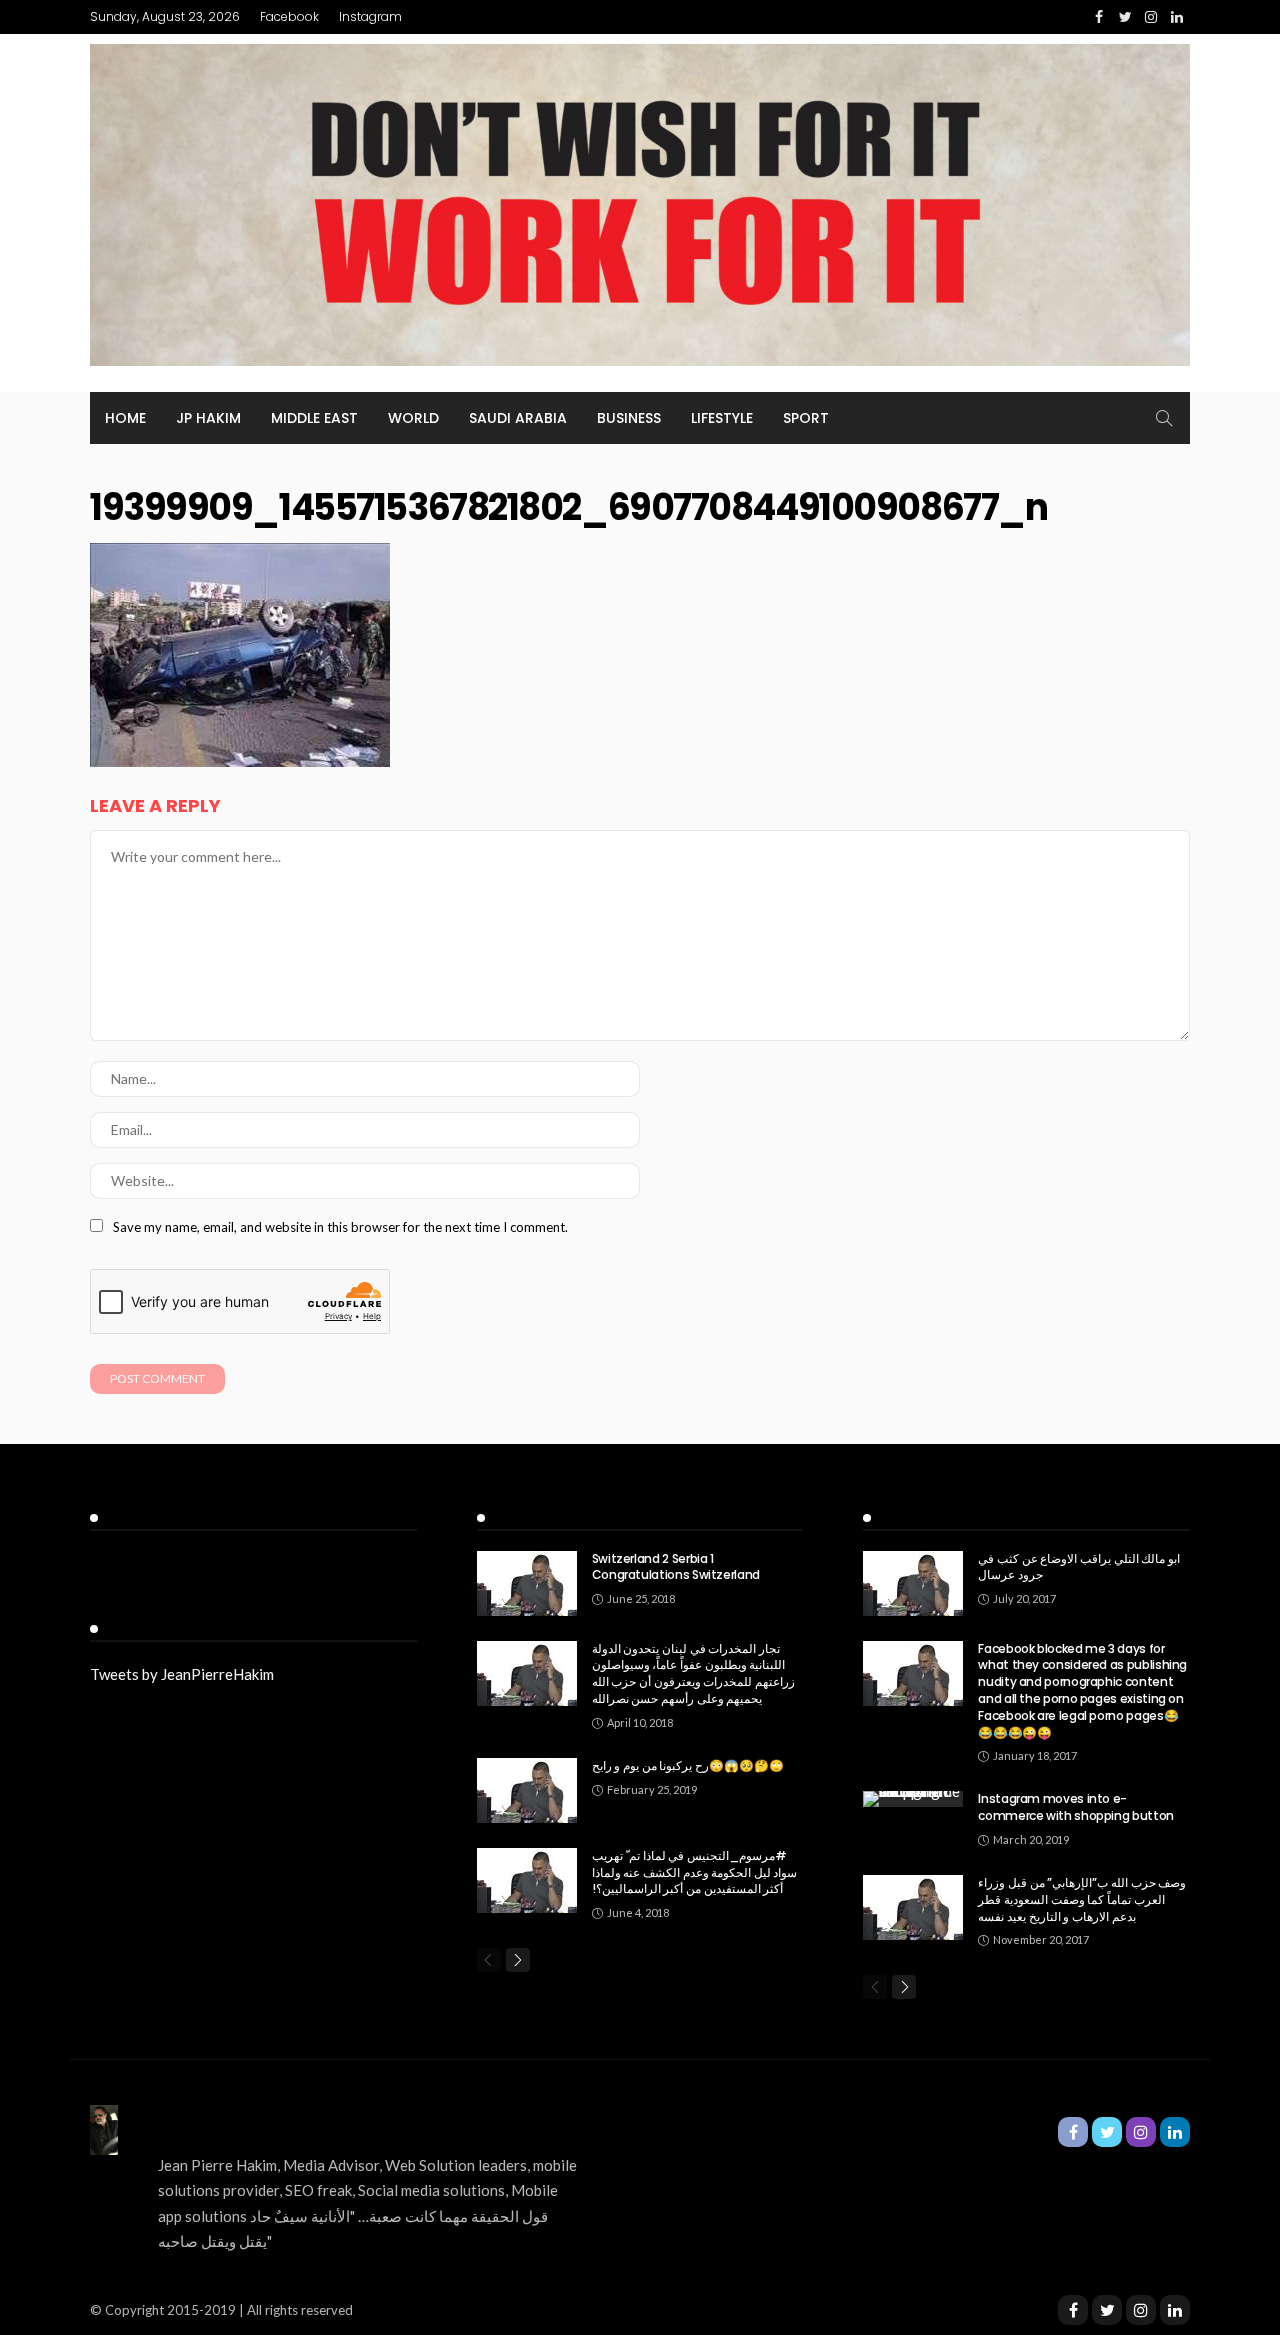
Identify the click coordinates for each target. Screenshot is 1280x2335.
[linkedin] (1175, 2310)
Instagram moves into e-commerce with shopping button (1076, 1807)
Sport (806, 418)
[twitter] (1107, 2310)
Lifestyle (722, 418)
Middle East (314, 418)
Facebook (289, 16)
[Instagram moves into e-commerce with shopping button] (913, 1799)
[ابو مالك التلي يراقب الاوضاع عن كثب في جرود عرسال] (913, 1583)
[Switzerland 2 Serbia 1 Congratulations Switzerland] (527, 1583)
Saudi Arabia (518, 418)
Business (629, 418)
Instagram (370, 16)
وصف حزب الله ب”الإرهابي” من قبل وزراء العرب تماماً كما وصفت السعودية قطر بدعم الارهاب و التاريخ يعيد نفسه (1082, 1899)
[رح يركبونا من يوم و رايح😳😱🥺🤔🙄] (527, 1790)
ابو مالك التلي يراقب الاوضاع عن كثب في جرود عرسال (1078, 1567)
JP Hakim (208, 418)
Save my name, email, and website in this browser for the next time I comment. (340, 1227)
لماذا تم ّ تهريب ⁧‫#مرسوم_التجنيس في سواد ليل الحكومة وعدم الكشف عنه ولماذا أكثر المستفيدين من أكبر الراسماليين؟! (695, 1872)
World (413, 418)
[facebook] (1073, 2310)
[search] (1164, 418)
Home (125, 418)
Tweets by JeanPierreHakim (182, 1674)
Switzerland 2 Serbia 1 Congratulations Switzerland (676, 1567)
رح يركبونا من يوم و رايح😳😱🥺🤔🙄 (688, 1765)
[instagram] (1141, 2310)
